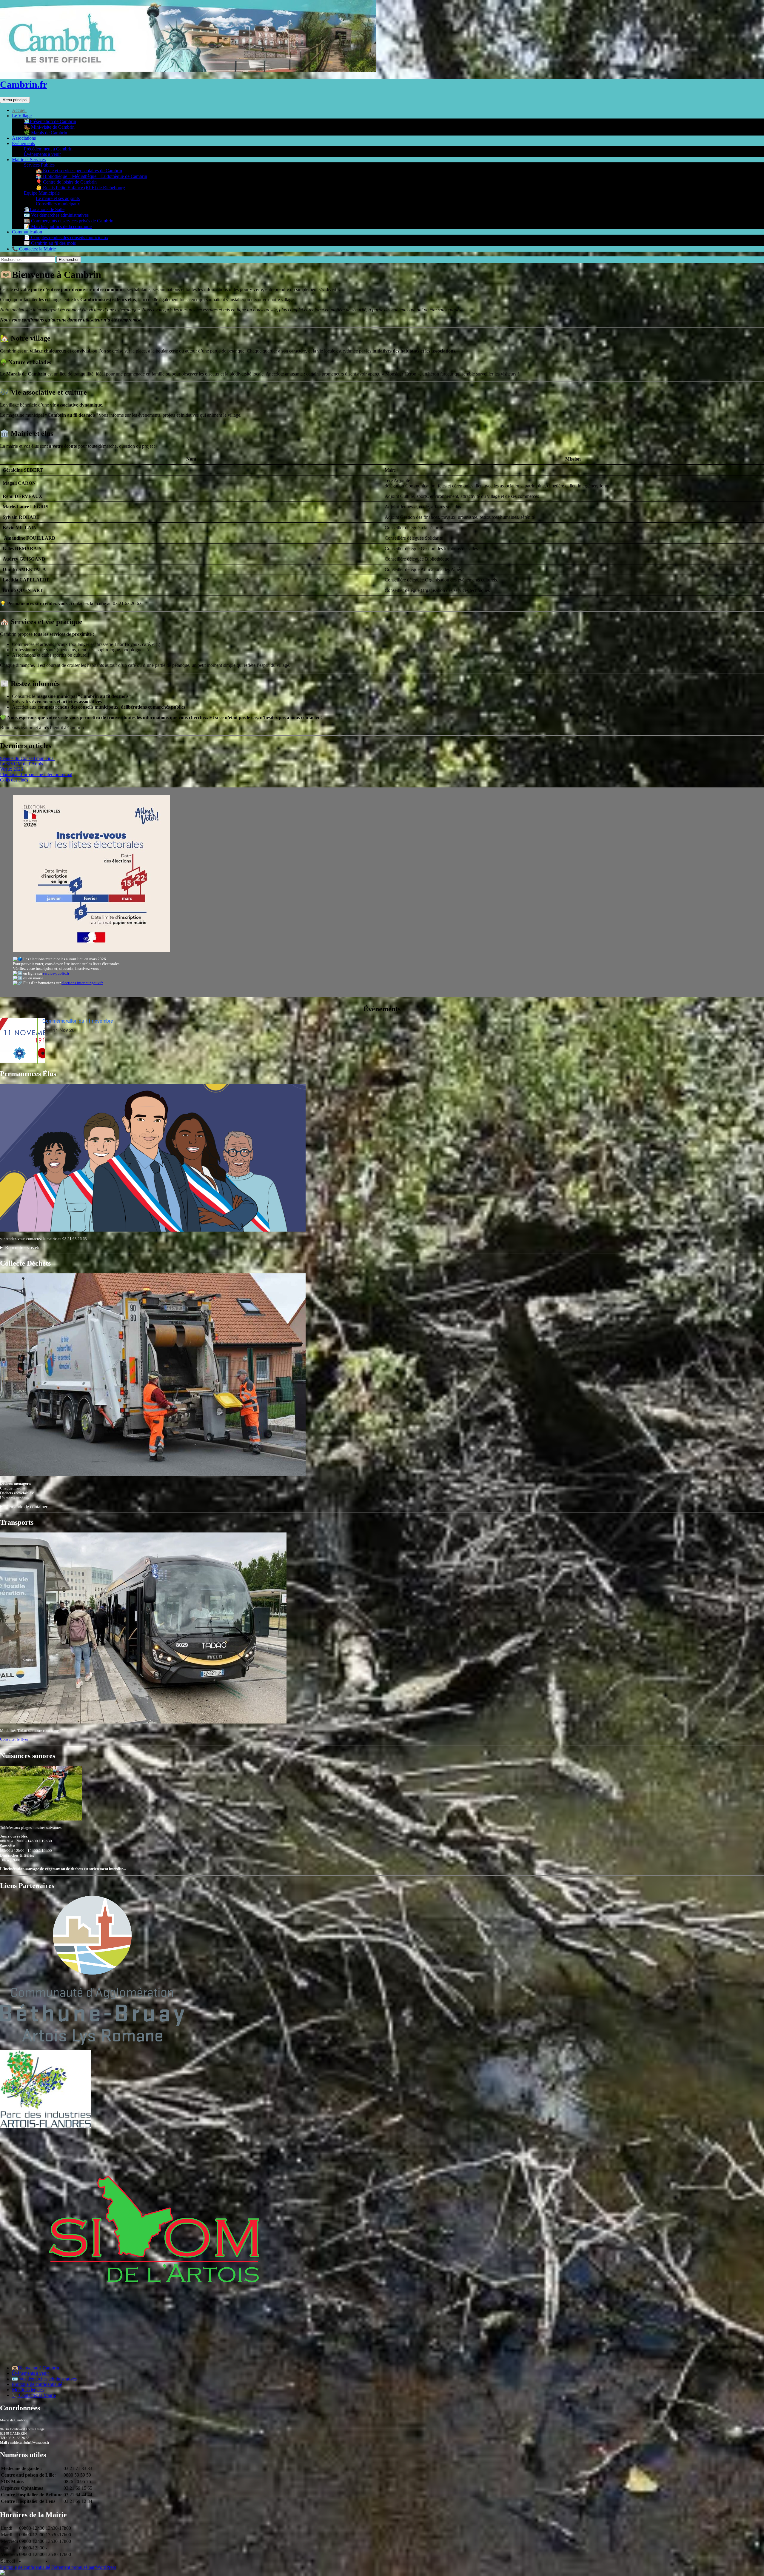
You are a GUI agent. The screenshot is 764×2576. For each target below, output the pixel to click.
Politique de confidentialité (37, 2384)
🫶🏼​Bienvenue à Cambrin (36, 2368)
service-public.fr (56, 973)
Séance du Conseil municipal (27, 758)
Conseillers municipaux (58, 204)
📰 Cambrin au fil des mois (50, 243)
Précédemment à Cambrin (48, 149)
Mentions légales (28, 2390)
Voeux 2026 (11, 769)
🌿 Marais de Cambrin (46, 133)
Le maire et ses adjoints (58, 198)
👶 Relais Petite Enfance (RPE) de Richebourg (80, 188)
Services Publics (39, 165)
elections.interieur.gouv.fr (82, 983)
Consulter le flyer (14, 1739)
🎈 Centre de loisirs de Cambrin (66, 182)
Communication (27, 232)
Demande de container (26, 1507)
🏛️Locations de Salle (44, 209)
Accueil (19, 110)
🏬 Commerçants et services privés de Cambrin (69, 221)
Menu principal (15, 100)
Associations (24, 138)
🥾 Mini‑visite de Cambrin (49, 127)
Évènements (23, 143)
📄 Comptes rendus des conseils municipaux (66, 237)
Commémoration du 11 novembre (78, 1021)
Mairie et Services (29, 160)
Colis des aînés (14, 780)
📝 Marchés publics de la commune (58, 226)
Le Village (22, 116)
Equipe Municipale (42, 193)
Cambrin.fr (24, 84)
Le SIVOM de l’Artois (21, 764)
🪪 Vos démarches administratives (56, 215)
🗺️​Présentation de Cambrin (50, 121)
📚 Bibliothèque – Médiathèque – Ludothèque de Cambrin (91, 176)
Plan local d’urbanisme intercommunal (36, 774)
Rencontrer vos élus (24, 1248)
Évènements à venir (42, 154)
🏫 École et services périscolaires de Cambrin (79, 171)
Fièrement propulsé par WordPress (84, 2567)
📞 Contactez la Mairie (34, 249)
